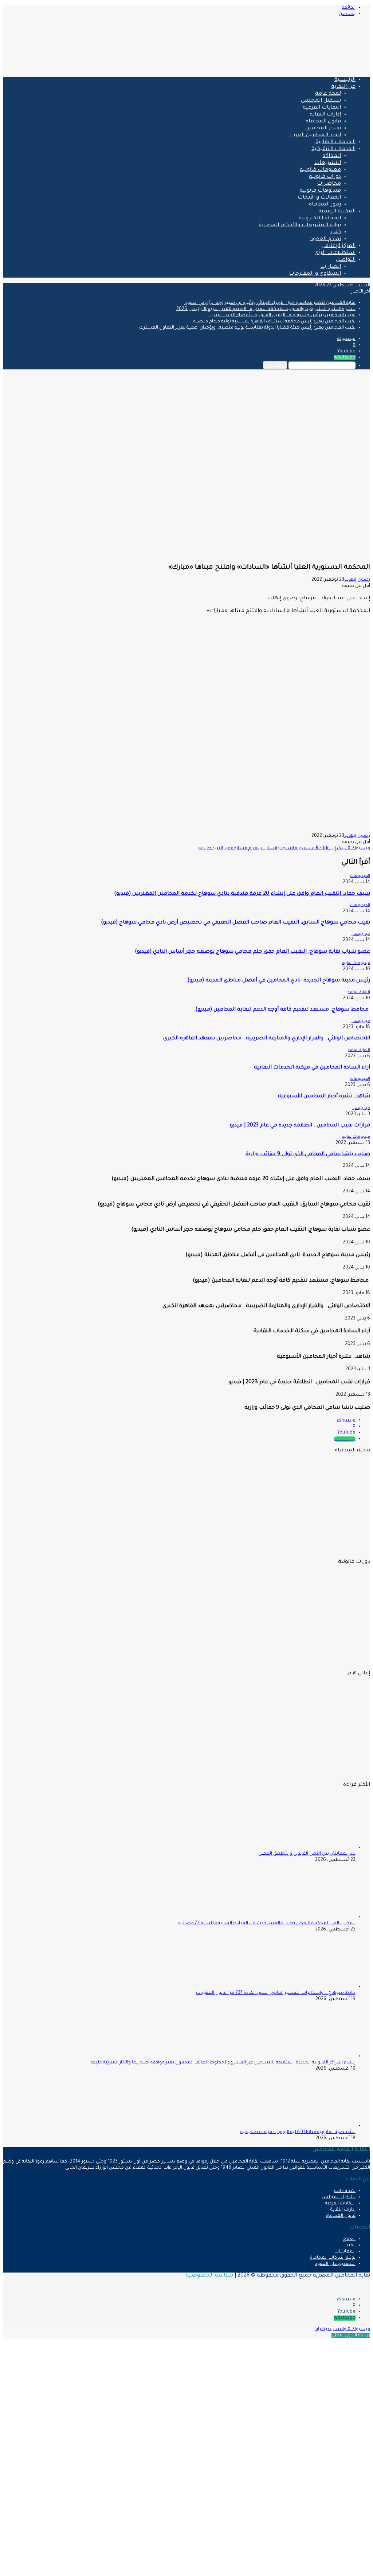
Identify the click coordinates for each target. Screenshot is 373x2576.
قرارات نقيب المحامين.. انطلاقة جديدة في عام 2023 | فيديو (300, 1126)
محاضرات (329, 184)
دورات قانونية (325, 177)
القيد (351, 2246)
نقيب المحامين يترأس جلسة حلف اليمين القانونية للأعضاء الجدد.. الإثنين (282, 315)
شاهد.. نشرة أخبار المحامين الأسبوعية (324, 1097)
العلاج (349, 2239)
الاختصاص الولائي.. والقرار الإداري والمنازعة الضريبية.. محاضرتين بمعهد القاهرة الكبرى (267, 1039)
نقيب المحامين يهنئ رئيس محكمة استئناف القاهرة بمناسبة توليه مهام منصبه (274, 322)
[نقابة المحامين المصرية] (284, 68)
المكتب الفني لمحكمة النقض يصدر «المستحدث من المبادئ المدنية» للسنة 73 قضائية (267, 1924)
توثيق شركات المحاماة (333, 2258)
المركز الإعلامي (338, 246)
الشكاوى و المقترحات (315, 274)
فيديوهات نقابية (356, 963)
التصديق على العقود (335, 2264)
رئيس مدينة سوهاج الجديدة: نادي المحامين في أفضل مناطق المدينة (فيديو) (279, 981)
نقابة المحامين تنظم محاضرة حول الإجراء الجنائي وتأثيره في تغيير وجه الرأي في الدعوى (270, 303)
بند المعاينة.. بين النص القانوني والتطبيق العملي (307, 1854)
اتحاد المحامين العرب (315, 136)
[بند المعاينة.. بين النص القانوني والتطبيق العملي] (315, 1848)
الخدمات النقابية (335, 142)
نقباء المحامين (323, 129)
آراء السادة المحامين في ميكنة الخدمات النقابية (312, 1068)
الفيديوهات (360, 876)
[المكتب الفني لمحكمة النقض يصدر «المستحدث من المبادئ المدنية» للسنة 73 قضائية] (315, 1917)
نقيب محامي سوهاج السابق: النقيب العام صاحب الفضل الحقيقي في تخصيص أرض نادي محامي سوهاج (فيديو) (235, 923)
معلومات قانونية (320, 170)
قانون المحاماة (323, 122)
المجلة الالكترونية (320, 219)
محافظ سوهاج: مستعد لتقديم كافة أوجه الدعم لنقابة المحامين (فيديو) (283, 1010)
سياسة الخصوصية (209, 2276)
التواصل (346, 260)
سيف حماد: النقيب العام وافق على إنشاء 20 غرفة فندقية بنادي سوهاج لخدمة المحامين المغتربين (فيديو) (242, 894)
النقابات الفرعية (322, 108)
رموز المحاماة (325, 205)
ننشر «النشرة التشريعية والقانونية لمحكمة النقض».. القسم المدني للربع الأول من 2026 (266, 309)
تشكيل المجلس (321, 101)
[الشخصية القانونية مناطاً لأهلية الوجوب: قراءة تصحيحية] (315, 2126)
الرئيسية (345, 80)
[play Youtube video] (186, 724)
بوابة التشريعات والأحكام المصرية (300, 226)
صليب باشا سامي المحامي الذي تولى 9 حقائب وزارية (308, 1154)
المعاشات (345, 2252)
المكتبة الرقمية (337, 212)
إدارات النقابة (325, 115)
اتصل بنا (331, 267)
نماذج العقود (326, 239)
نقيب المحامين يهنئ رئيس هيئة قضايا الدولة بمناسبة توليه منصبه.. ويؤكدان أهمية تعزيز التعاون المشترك (247, 328)
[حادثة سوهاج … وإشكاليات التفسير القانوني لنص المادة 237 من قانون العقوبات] (315, 1987)
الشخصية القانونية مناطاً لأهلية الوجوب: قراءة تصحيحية (298, 2132)
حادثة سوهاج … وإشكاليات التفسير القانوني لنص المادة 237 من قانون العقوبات (276, 1993)
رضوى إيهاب (357, 580)
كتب (336, 232)
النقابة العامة (359, 992)
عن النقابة (343, 87)
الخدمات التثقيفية (333, 149)
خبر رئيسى (361, 934)
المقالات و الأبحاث (319, 198)
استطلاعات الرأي (335, 253)
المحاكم (331, 156)
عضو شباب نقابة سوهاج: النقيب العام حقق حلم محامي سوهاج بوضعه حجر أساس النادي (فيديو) (252, 952)
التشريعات (328, 163)
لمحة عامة (328, 94)
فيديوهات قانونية (320, 191)
